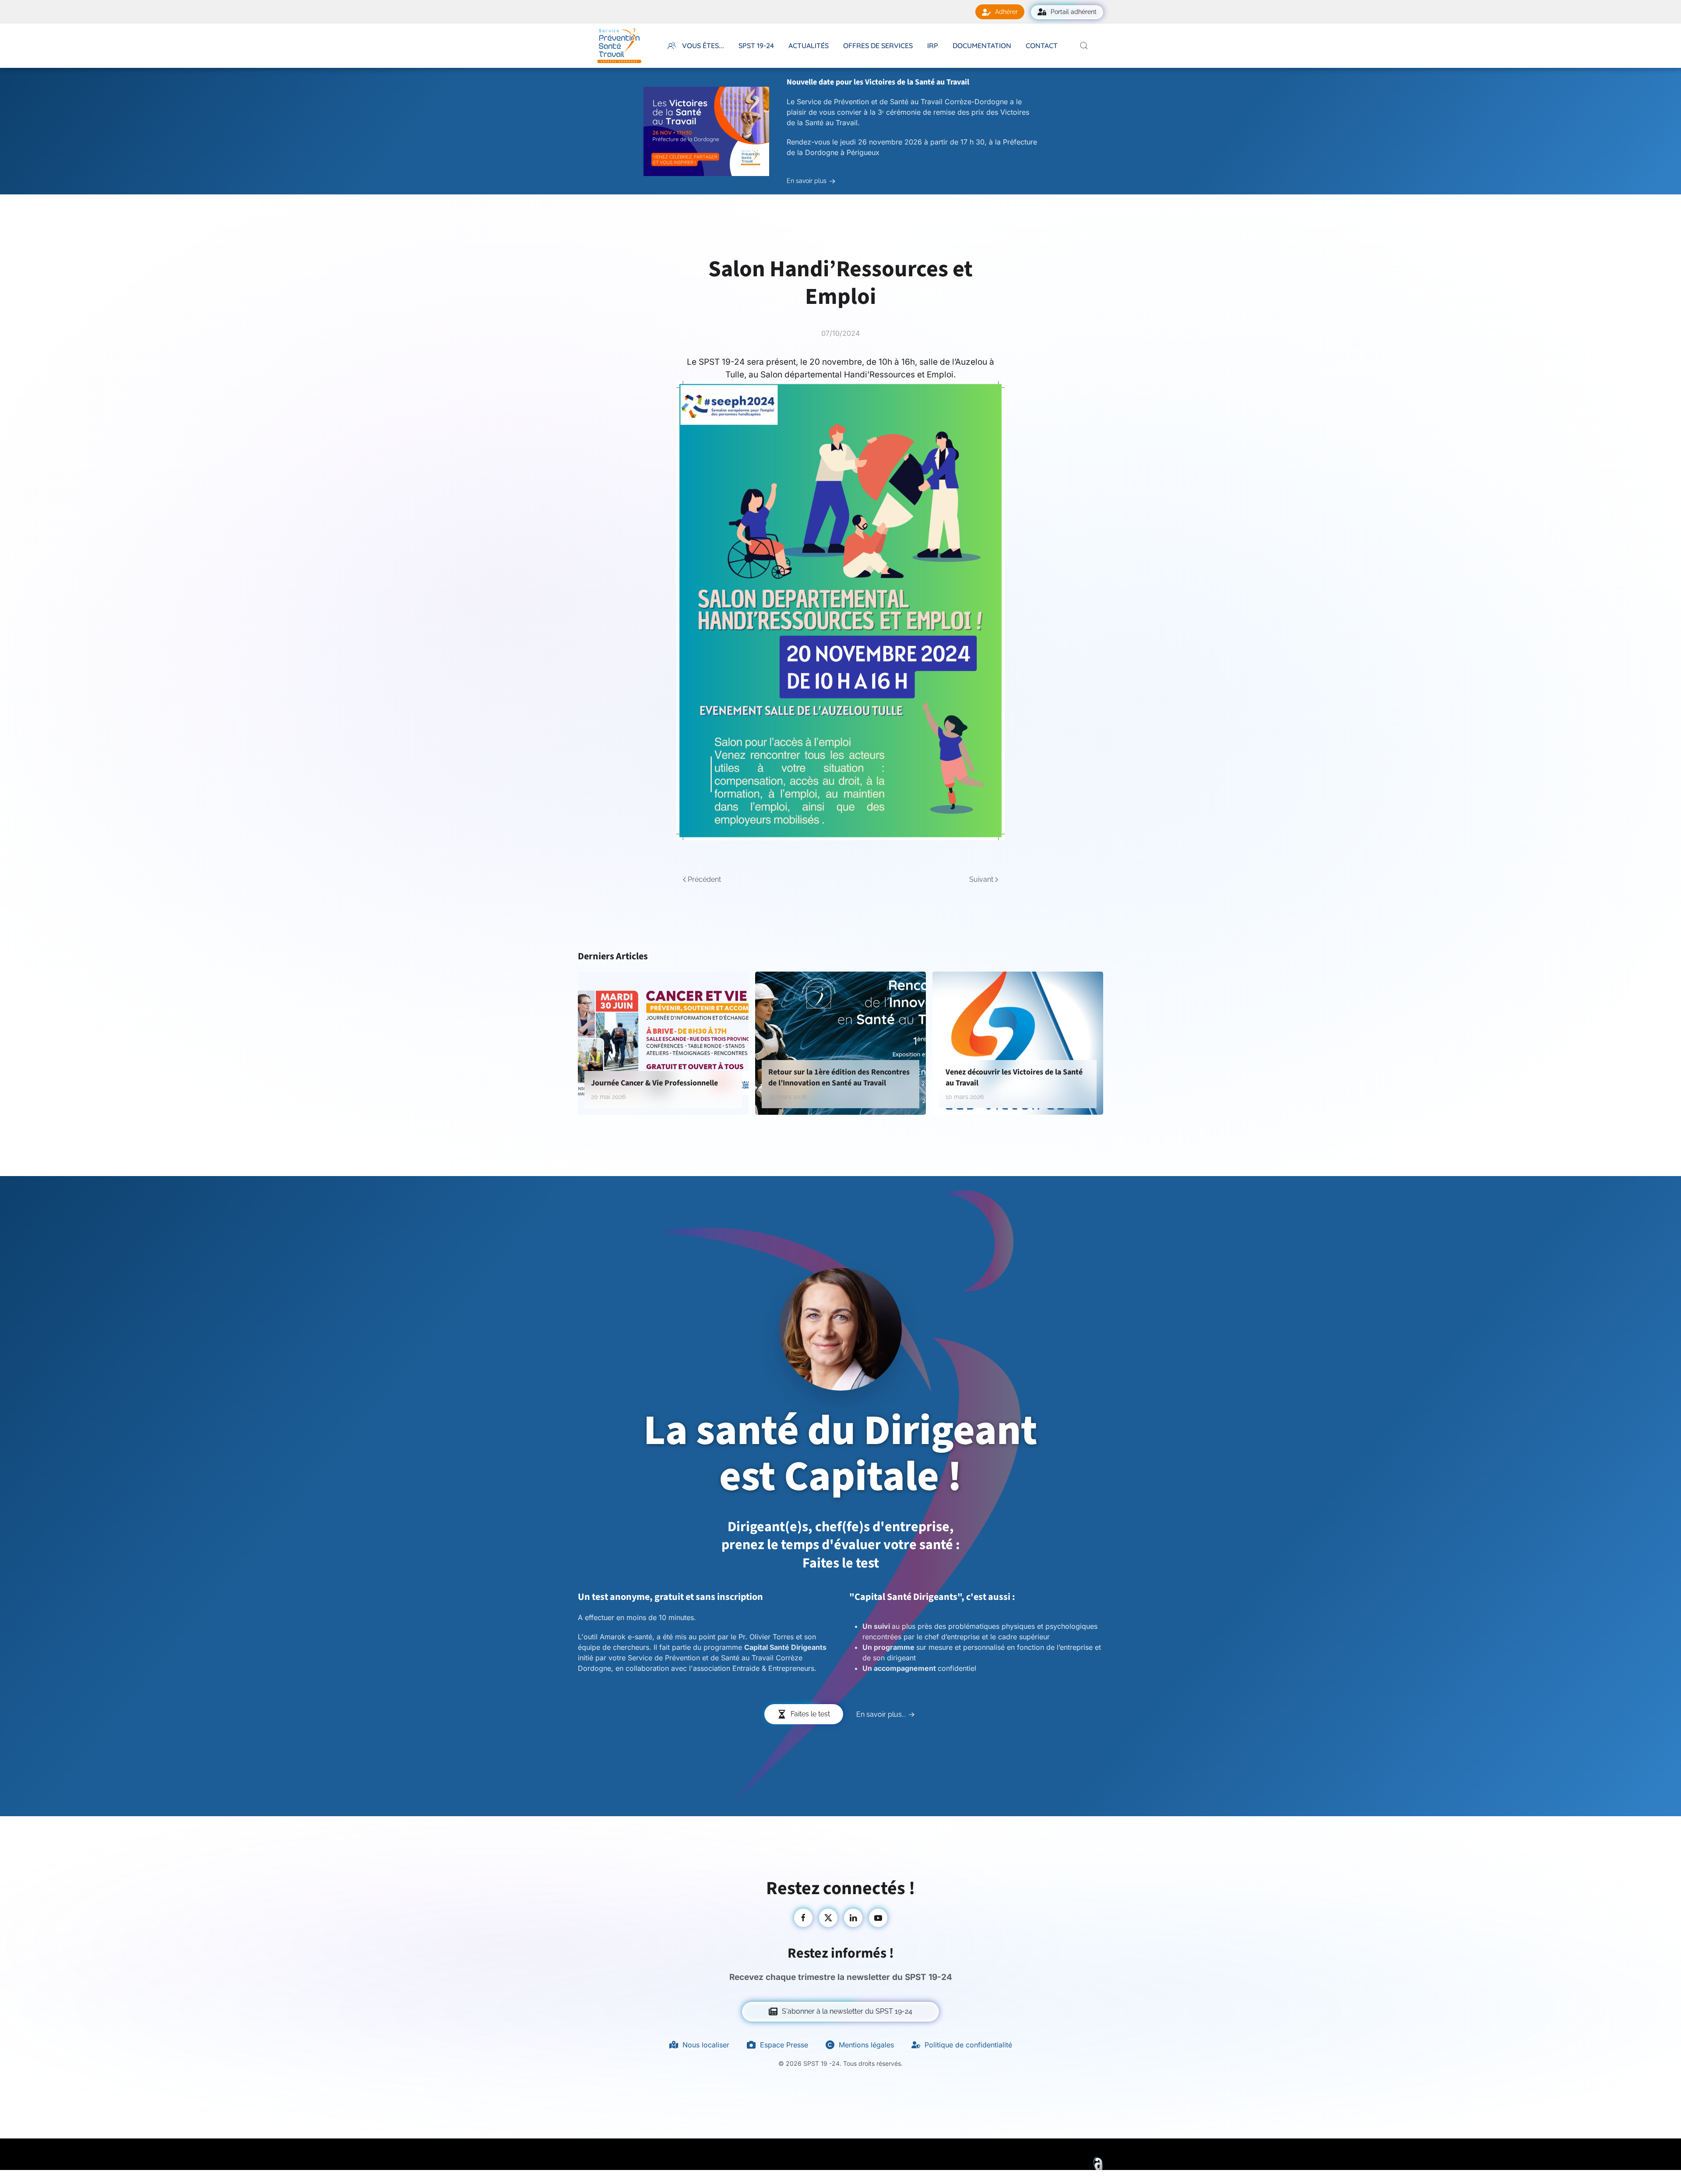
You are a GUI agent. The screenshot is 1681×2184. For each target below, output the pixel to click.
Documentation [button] (982, 46)
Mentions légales (866, 2045)
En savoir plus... (881, 1714)
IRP (933, 46)
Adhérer (1006, 12)
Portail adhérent (1074, 12)
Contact (1042, 46)
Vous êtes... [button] (703, 46)
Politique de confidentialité (968, 2045)
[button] (1084, 46)
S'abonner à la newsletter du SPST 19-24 (847, 2011)
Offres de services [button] (878, 46)
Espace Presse (784, 2045)
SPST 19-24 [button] (756, 46)
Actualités (809, 46)
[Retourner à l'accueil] (619, 46)
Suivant (981, 879)
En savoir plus (807, 181)
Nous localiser (706, 2045)
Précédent (704, 879)
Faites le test (810, 1714)
